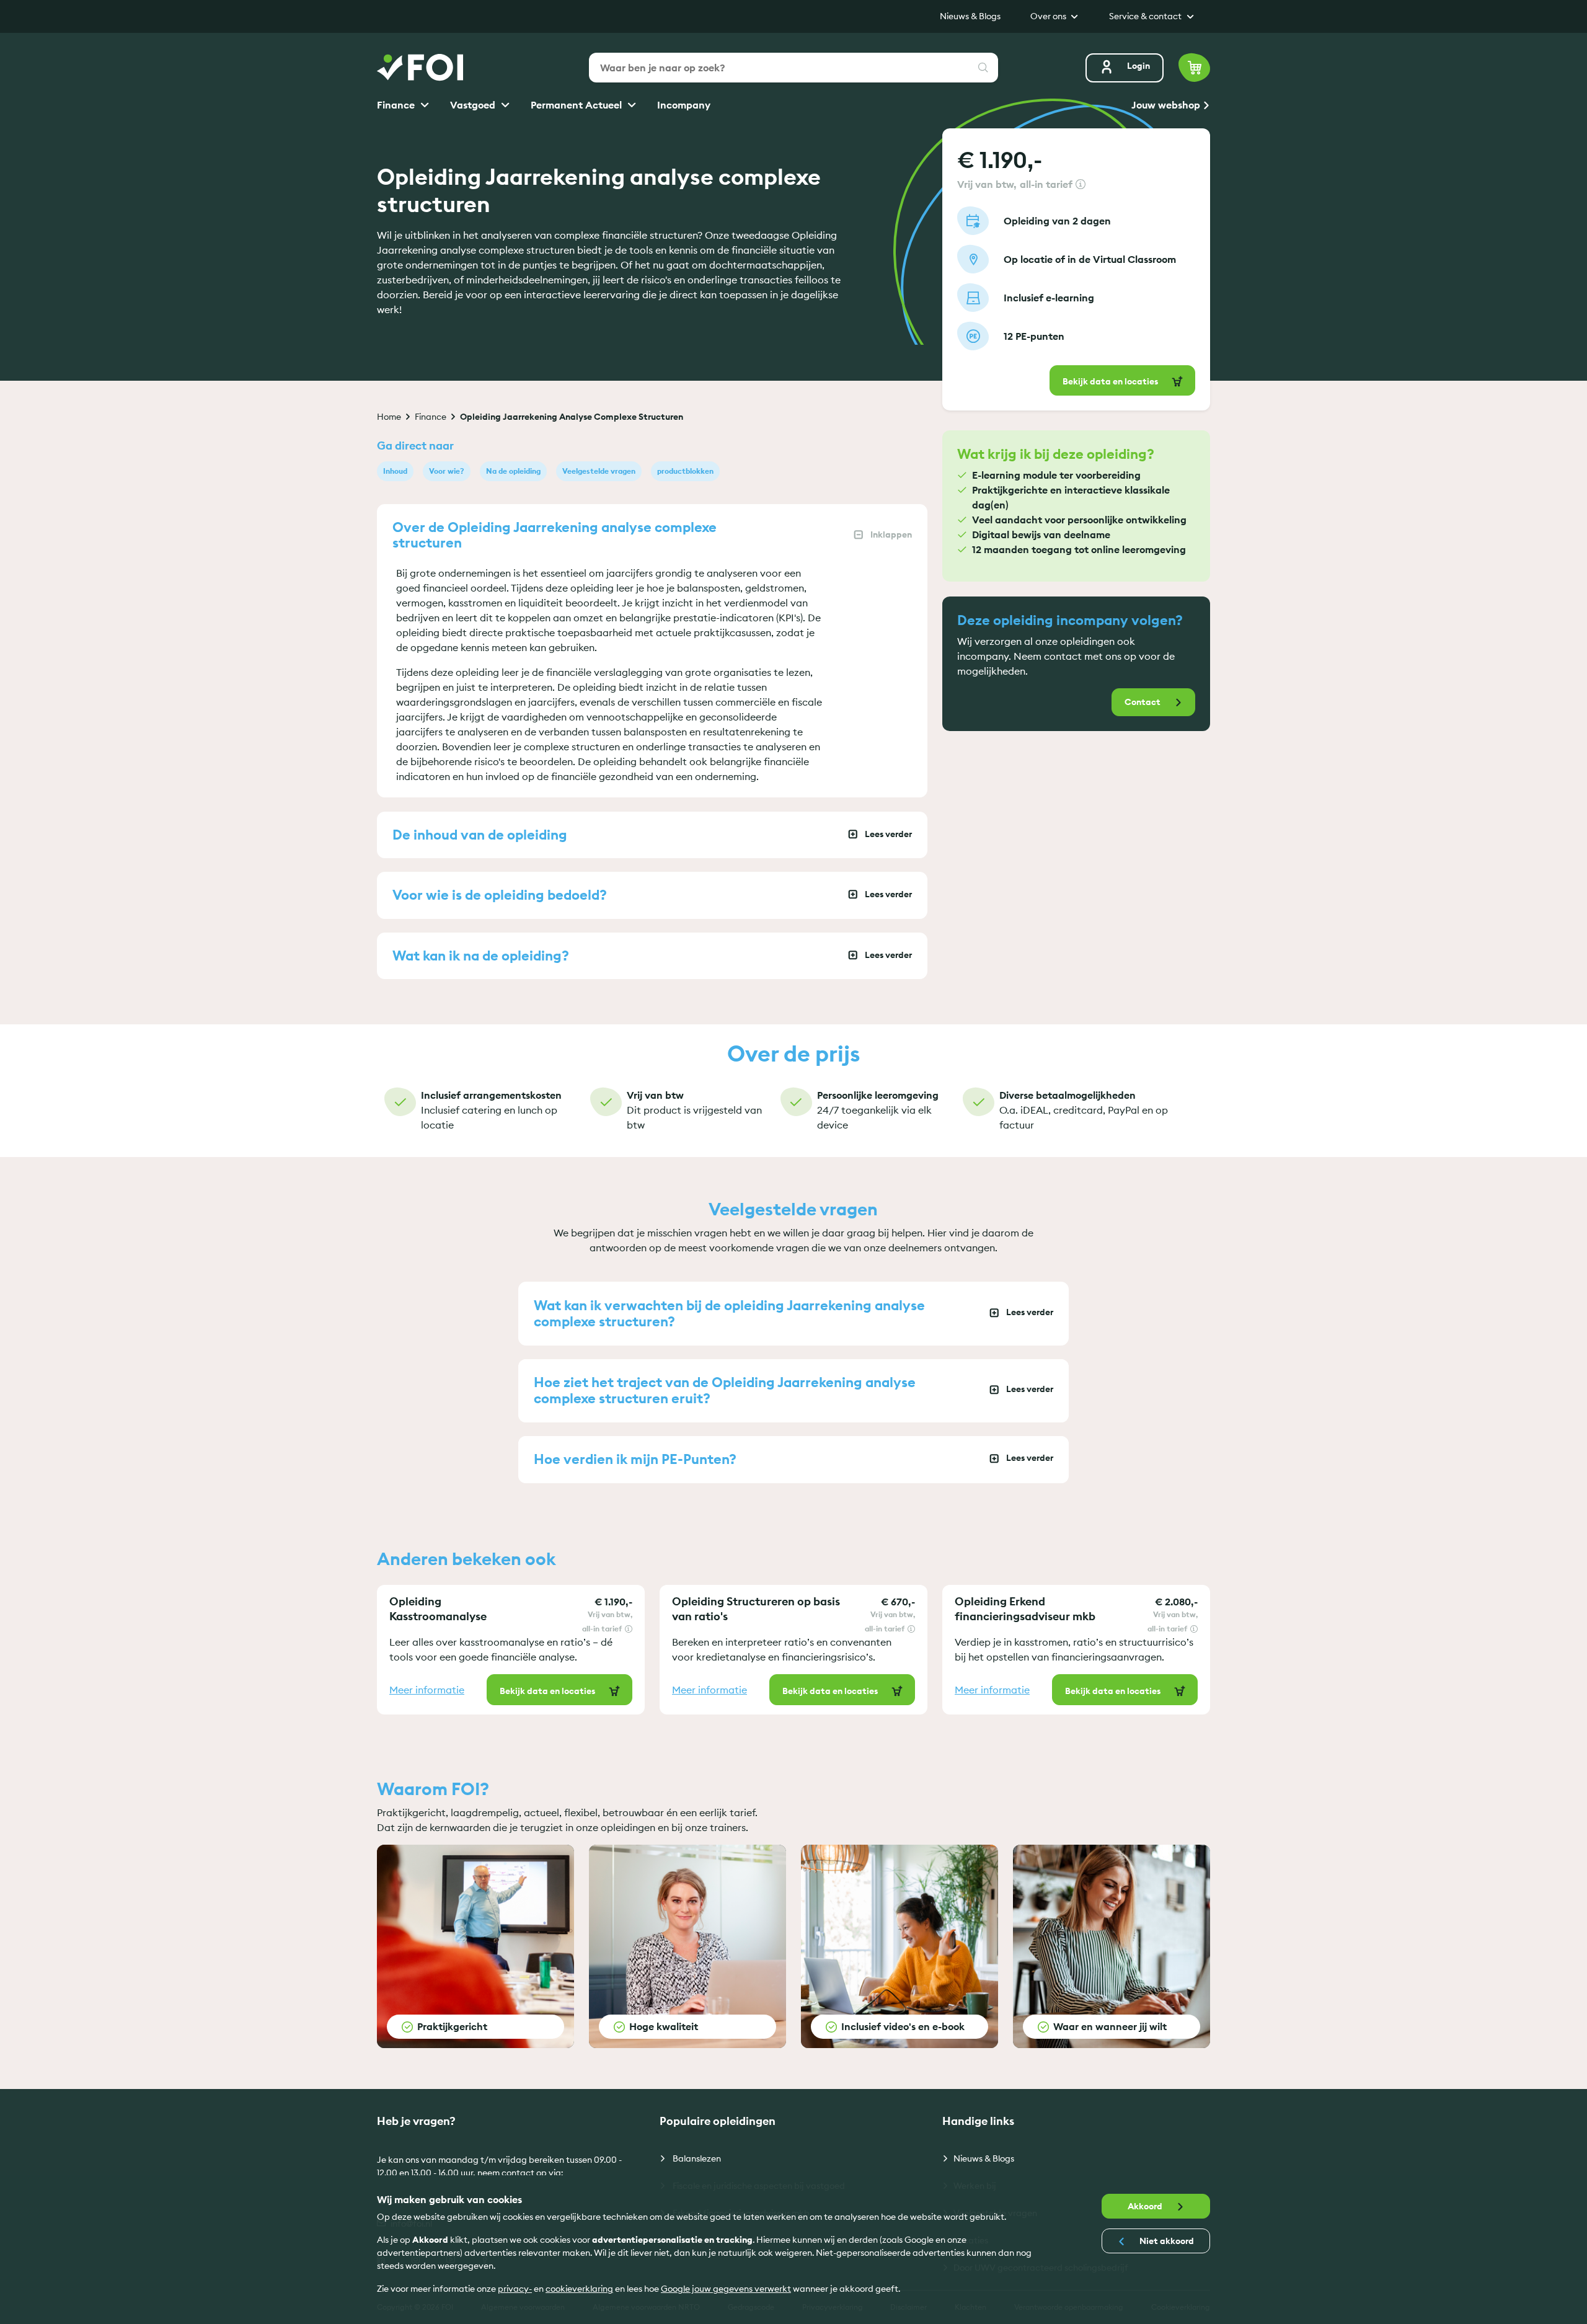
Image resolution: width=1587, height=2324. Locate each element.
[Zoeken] (983, 68)
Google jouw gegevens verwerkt (726, 2289)
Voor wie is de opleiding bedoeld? (500, 895)
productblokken (685, 471)
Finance (397, 105)
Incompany (684, 105)
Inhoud (395, 471)
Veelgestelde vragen (599, 471)
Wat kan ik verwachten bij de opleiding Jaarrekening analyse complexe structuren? (729, 1313)
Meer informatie (427, 1690)
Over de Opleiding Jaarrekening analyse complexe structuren (555, 535)
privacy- (515, 2289)
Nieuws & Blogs (984, 2158)
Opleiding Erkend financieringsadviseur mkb (1025, 1609)
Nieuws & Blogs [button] (970, 16)
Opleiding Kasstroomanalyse (438, 1609)
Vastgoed (474, 105)
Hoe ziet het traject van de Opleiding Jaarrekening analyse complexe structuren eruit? (725, 1390)
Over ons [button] (1049, 16)
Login (1138, 66)
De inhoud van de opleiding (480, 835)
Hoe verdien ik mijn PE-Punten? (635, 1459)
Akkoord (1146, 2206)
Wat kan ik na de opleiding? (481, 956)
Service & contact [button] (1146, 16)
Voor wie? (447, 471)
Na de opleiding (513, 471)
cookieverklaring (579, 2289)
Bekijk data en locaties (1111, 381)
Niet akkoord (1166, 2241)
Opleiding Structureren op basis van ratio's (756, 1609)
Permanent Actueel (577, 105)
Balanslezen (696, 2158)
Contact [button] (1143, 702)
